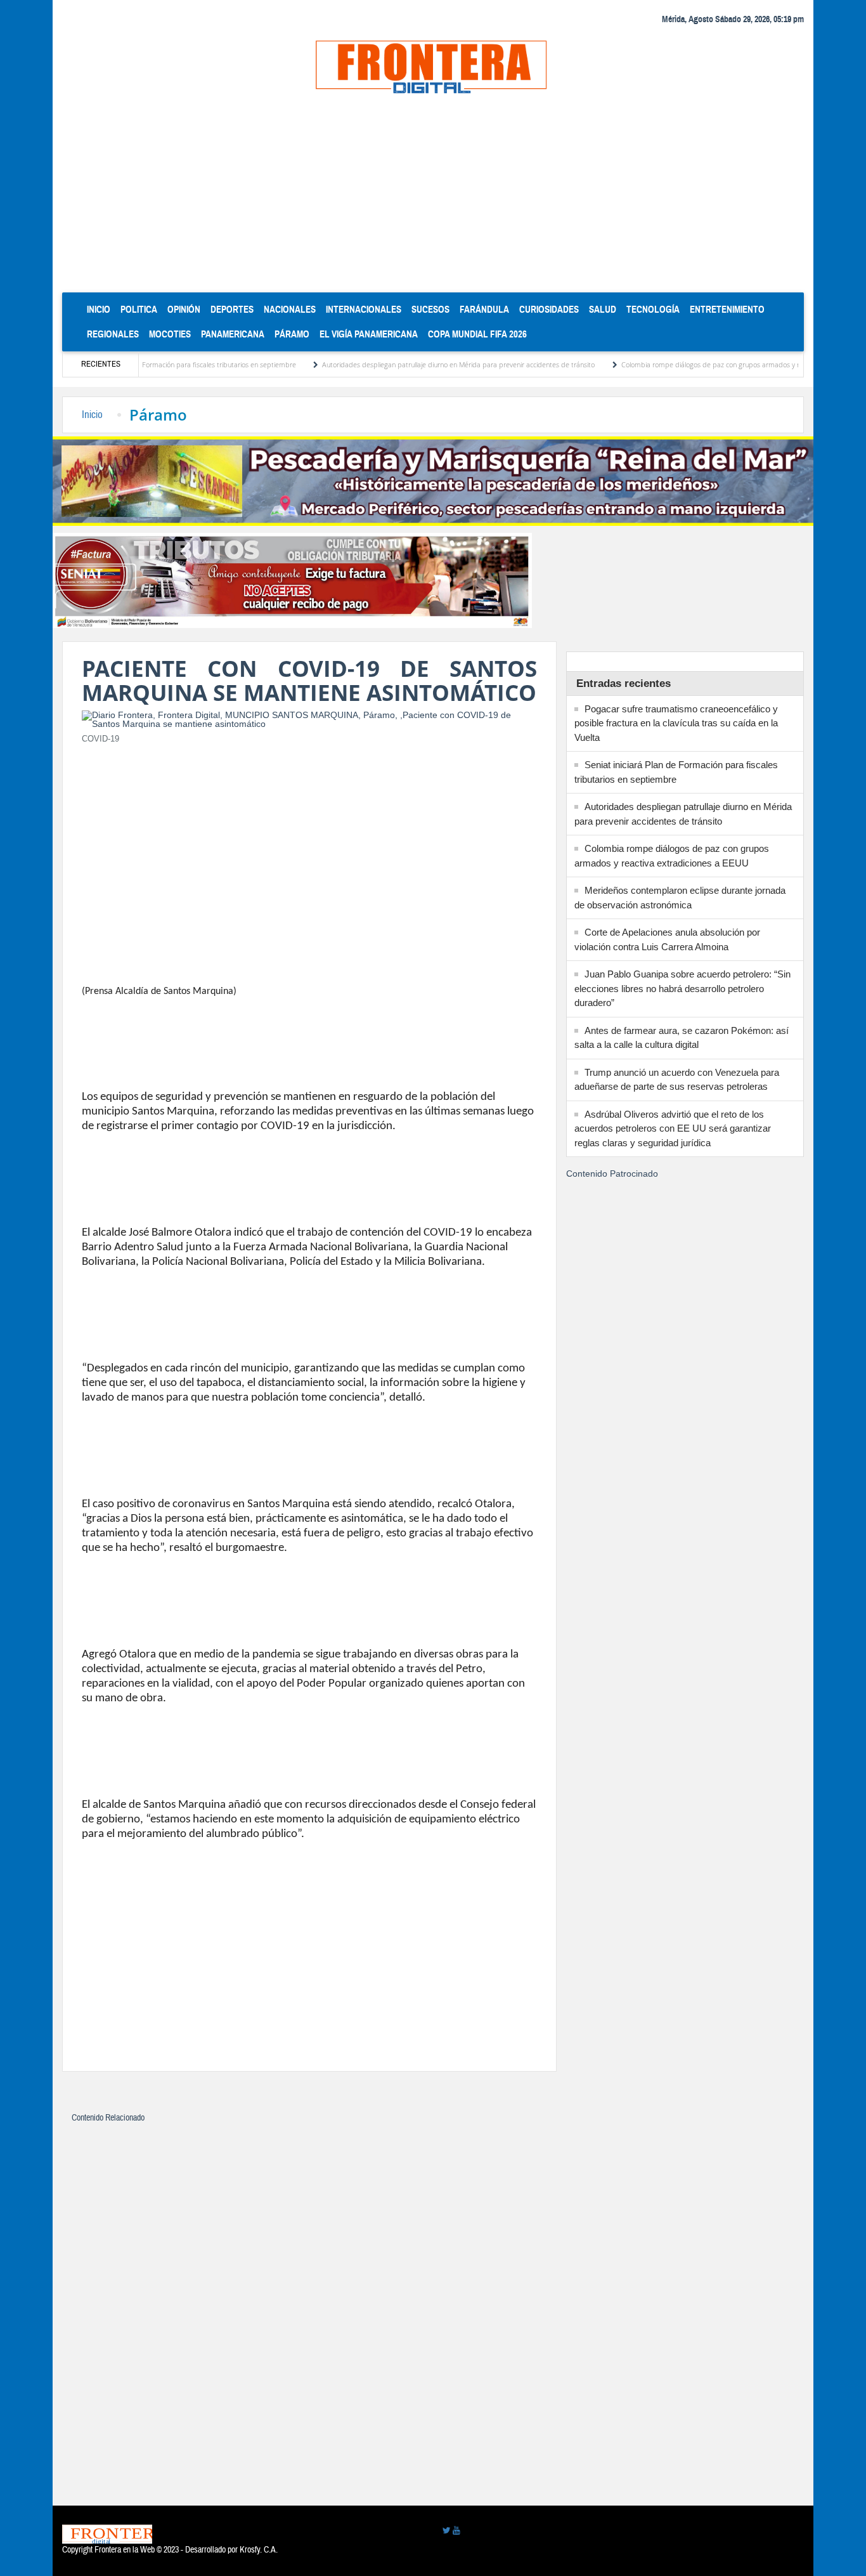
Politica (139, 309)
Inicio (101, 309)
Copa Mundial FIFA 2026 (477, 334)
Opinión (184, 309)
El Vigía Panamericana (369, 334)
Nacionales (290, 309)
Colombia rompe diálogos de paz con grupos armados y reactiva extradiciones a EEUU (699, 364)
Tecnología (653, 309)
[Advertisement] (433, 197)
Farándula (484, 309)
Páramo (292, 334)
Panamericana (233, 334)
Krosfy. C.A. (259, 2550)
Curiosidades (549, 309)
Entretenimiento (727, 309)
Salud (603, 309)
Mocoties (170, 334)
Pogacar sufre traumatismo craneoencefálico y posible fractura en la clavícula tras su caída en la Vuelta (676, 723)
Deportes (232, 309)
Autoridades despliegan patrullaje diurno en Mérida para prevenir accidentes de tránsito (402, 364)
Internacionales (364, 309)
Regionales (113, 334)
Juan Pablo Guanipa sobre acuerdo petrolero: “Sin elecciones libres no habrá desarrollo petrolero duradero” (682, 988)
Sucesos (430, 309)
